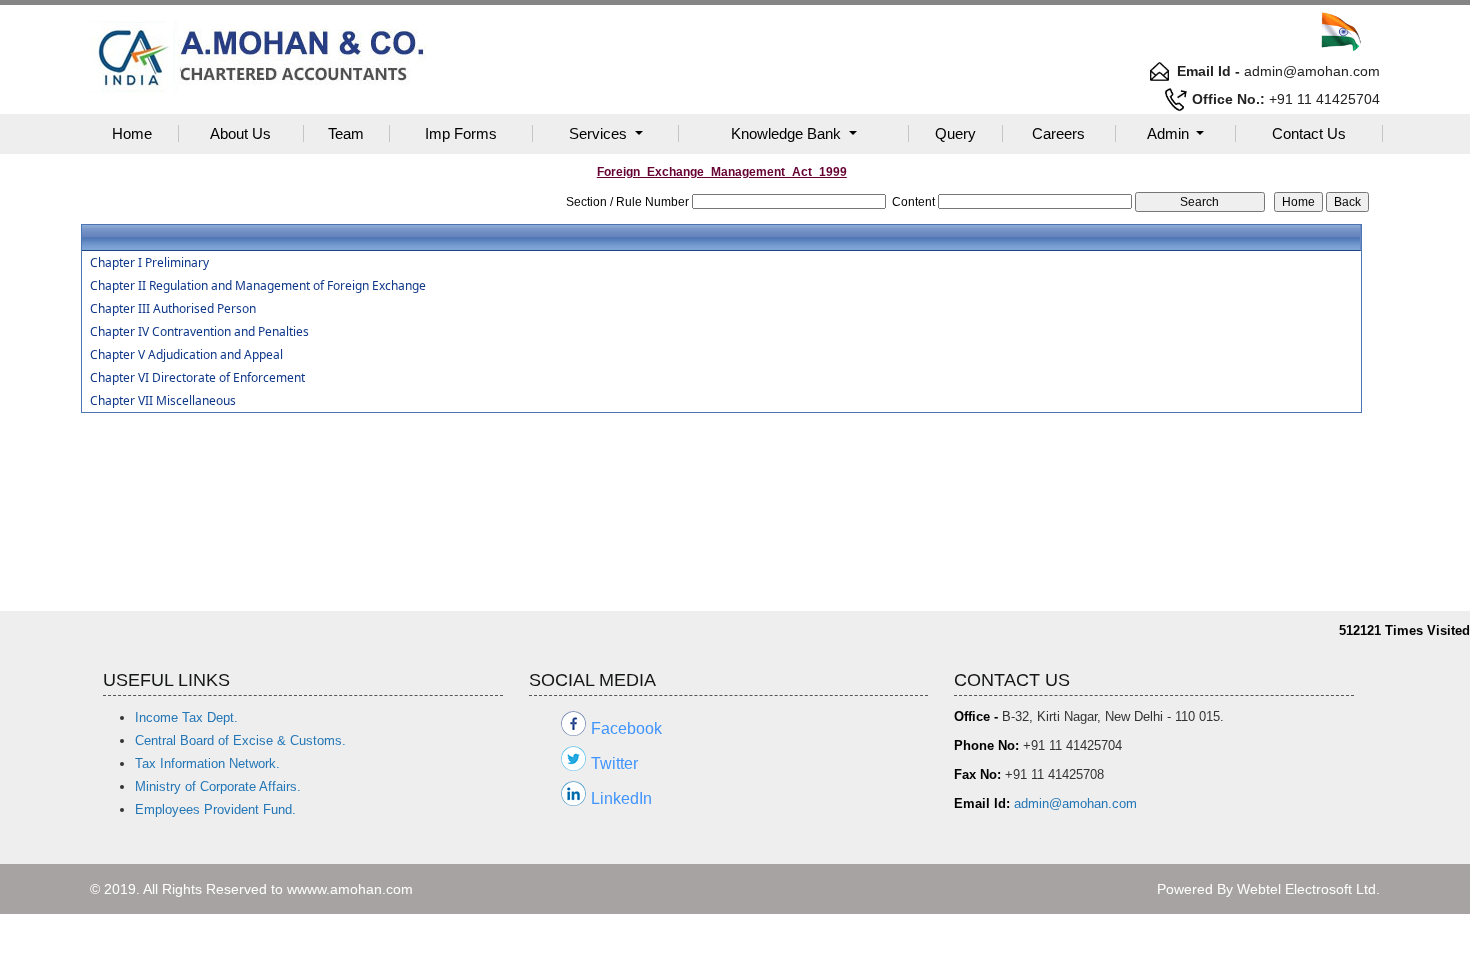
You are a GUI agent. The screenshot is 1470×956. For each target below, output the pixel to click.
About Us (240, 133)
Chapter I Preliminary (149, 263)
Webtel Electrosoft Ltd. (1308, 889)
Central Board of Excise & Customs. (240, 740)
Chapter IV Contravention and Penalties (199, 332)
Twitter (614, 763)
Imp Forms (461, 133)
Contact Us (1309, 133)
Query (955, 133)
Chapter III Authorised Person (173, 309)
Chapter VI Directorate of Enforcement (197, 378)
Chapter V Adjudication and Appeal (186, 355)
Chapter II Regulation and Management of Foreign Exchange (258, 286)
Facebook (626, 728)
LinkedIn (621, 798)
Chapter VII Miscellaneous (163, 401)
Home (132, 133)
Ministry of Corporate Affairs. (218, 786)
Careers (1058, 133)
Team (346, 133)
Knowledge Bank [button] (788, 133)
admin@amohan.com (1075, 803)
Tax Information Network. (207, 763)
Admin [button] (1170, 133)
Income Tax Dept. (186, 717)
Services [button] (600, 133)
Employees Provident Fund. (215, 809)
